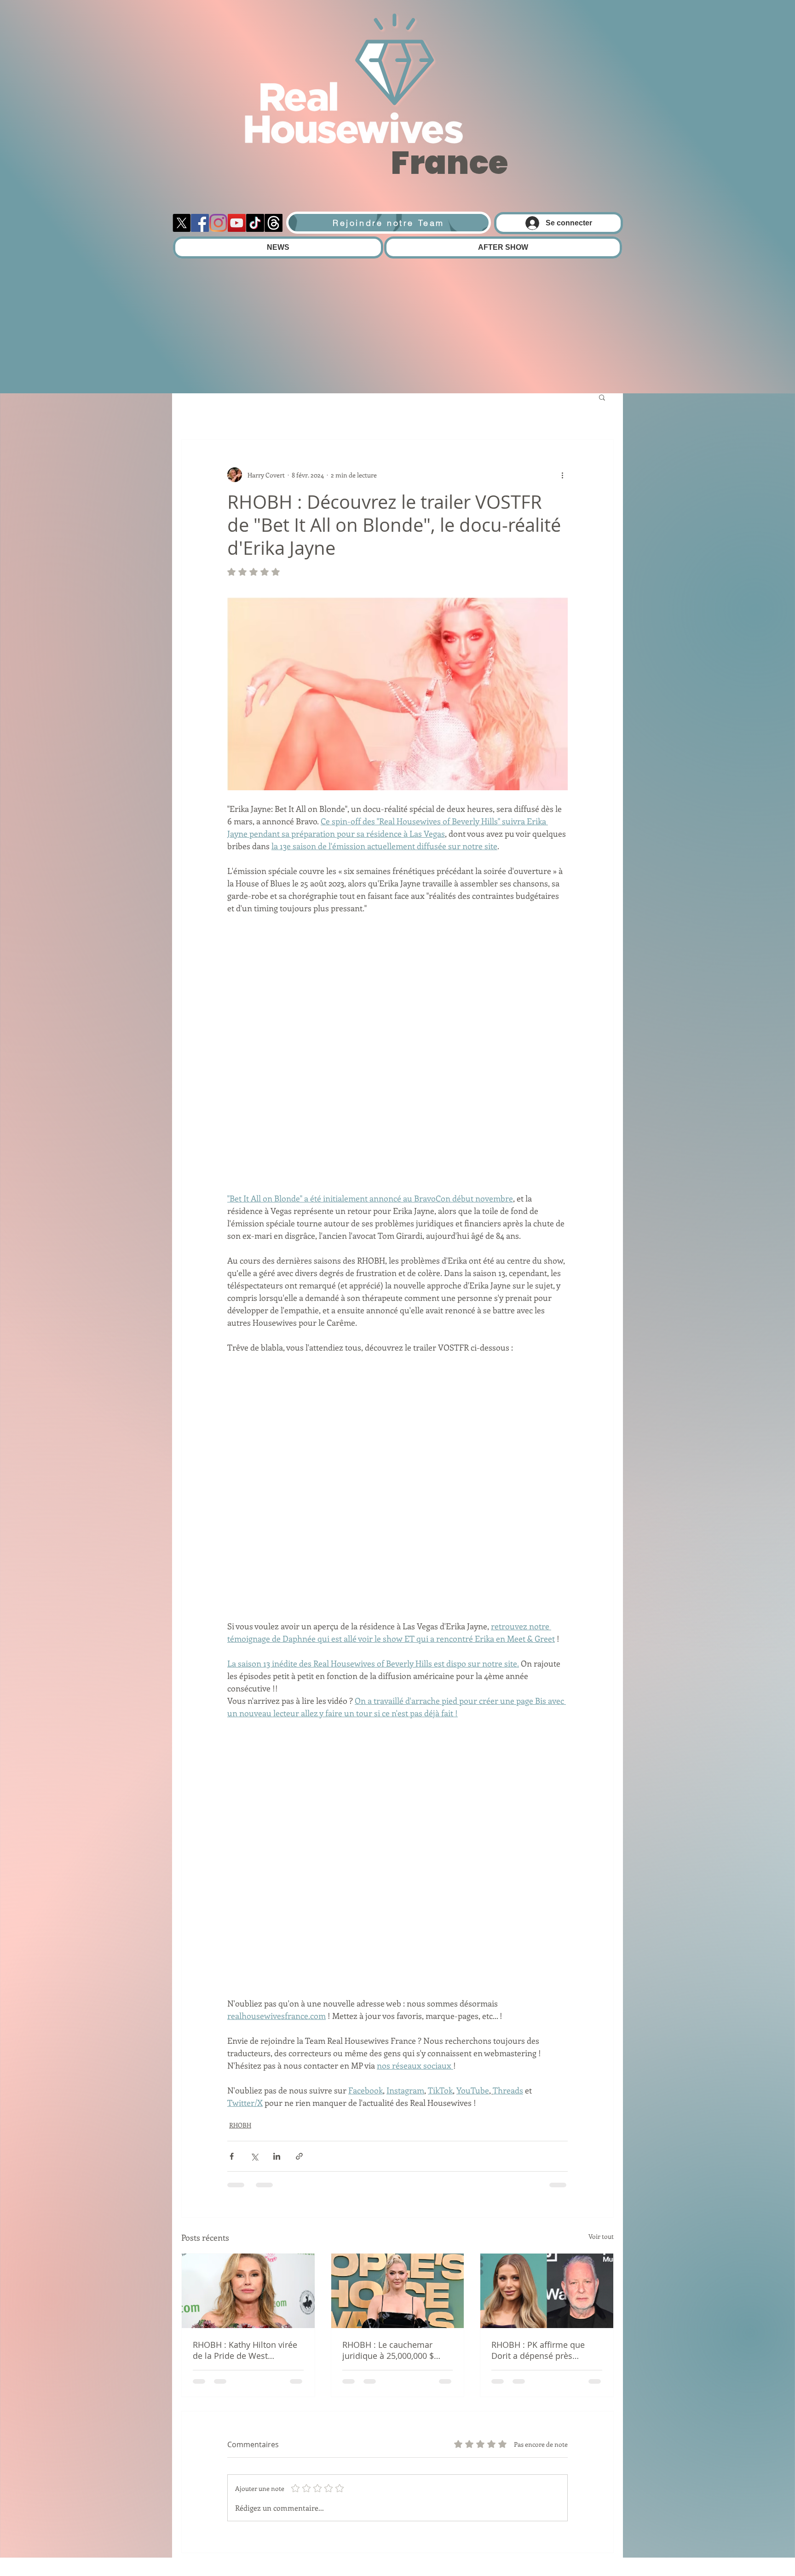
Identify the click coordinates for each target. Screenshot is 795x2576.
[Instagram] (218, 223)
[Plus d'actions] (562, 475)
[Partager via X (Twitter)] (254, 1902)
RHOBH (240, 1871)
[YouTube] (237, 223)
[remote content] (397, 957)
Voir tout (601, 1982)
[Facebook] (200, 223)
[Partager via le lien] (299, 1902)
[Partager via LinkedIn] (277, 1902)
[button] (602, 397)
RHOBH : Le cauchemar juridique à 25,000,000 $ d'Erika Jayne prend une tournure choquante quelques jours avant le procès (388, 2096)
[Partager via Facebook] (232, 1902)
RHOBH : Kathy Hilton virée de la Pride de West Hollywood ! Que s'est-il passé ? (245, 2096)
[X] (181, 223)
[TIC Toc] (255, 223)
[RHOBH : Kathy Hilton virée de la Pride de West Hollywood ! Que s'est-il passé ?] (248, 2037)
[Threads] (274, 223)
